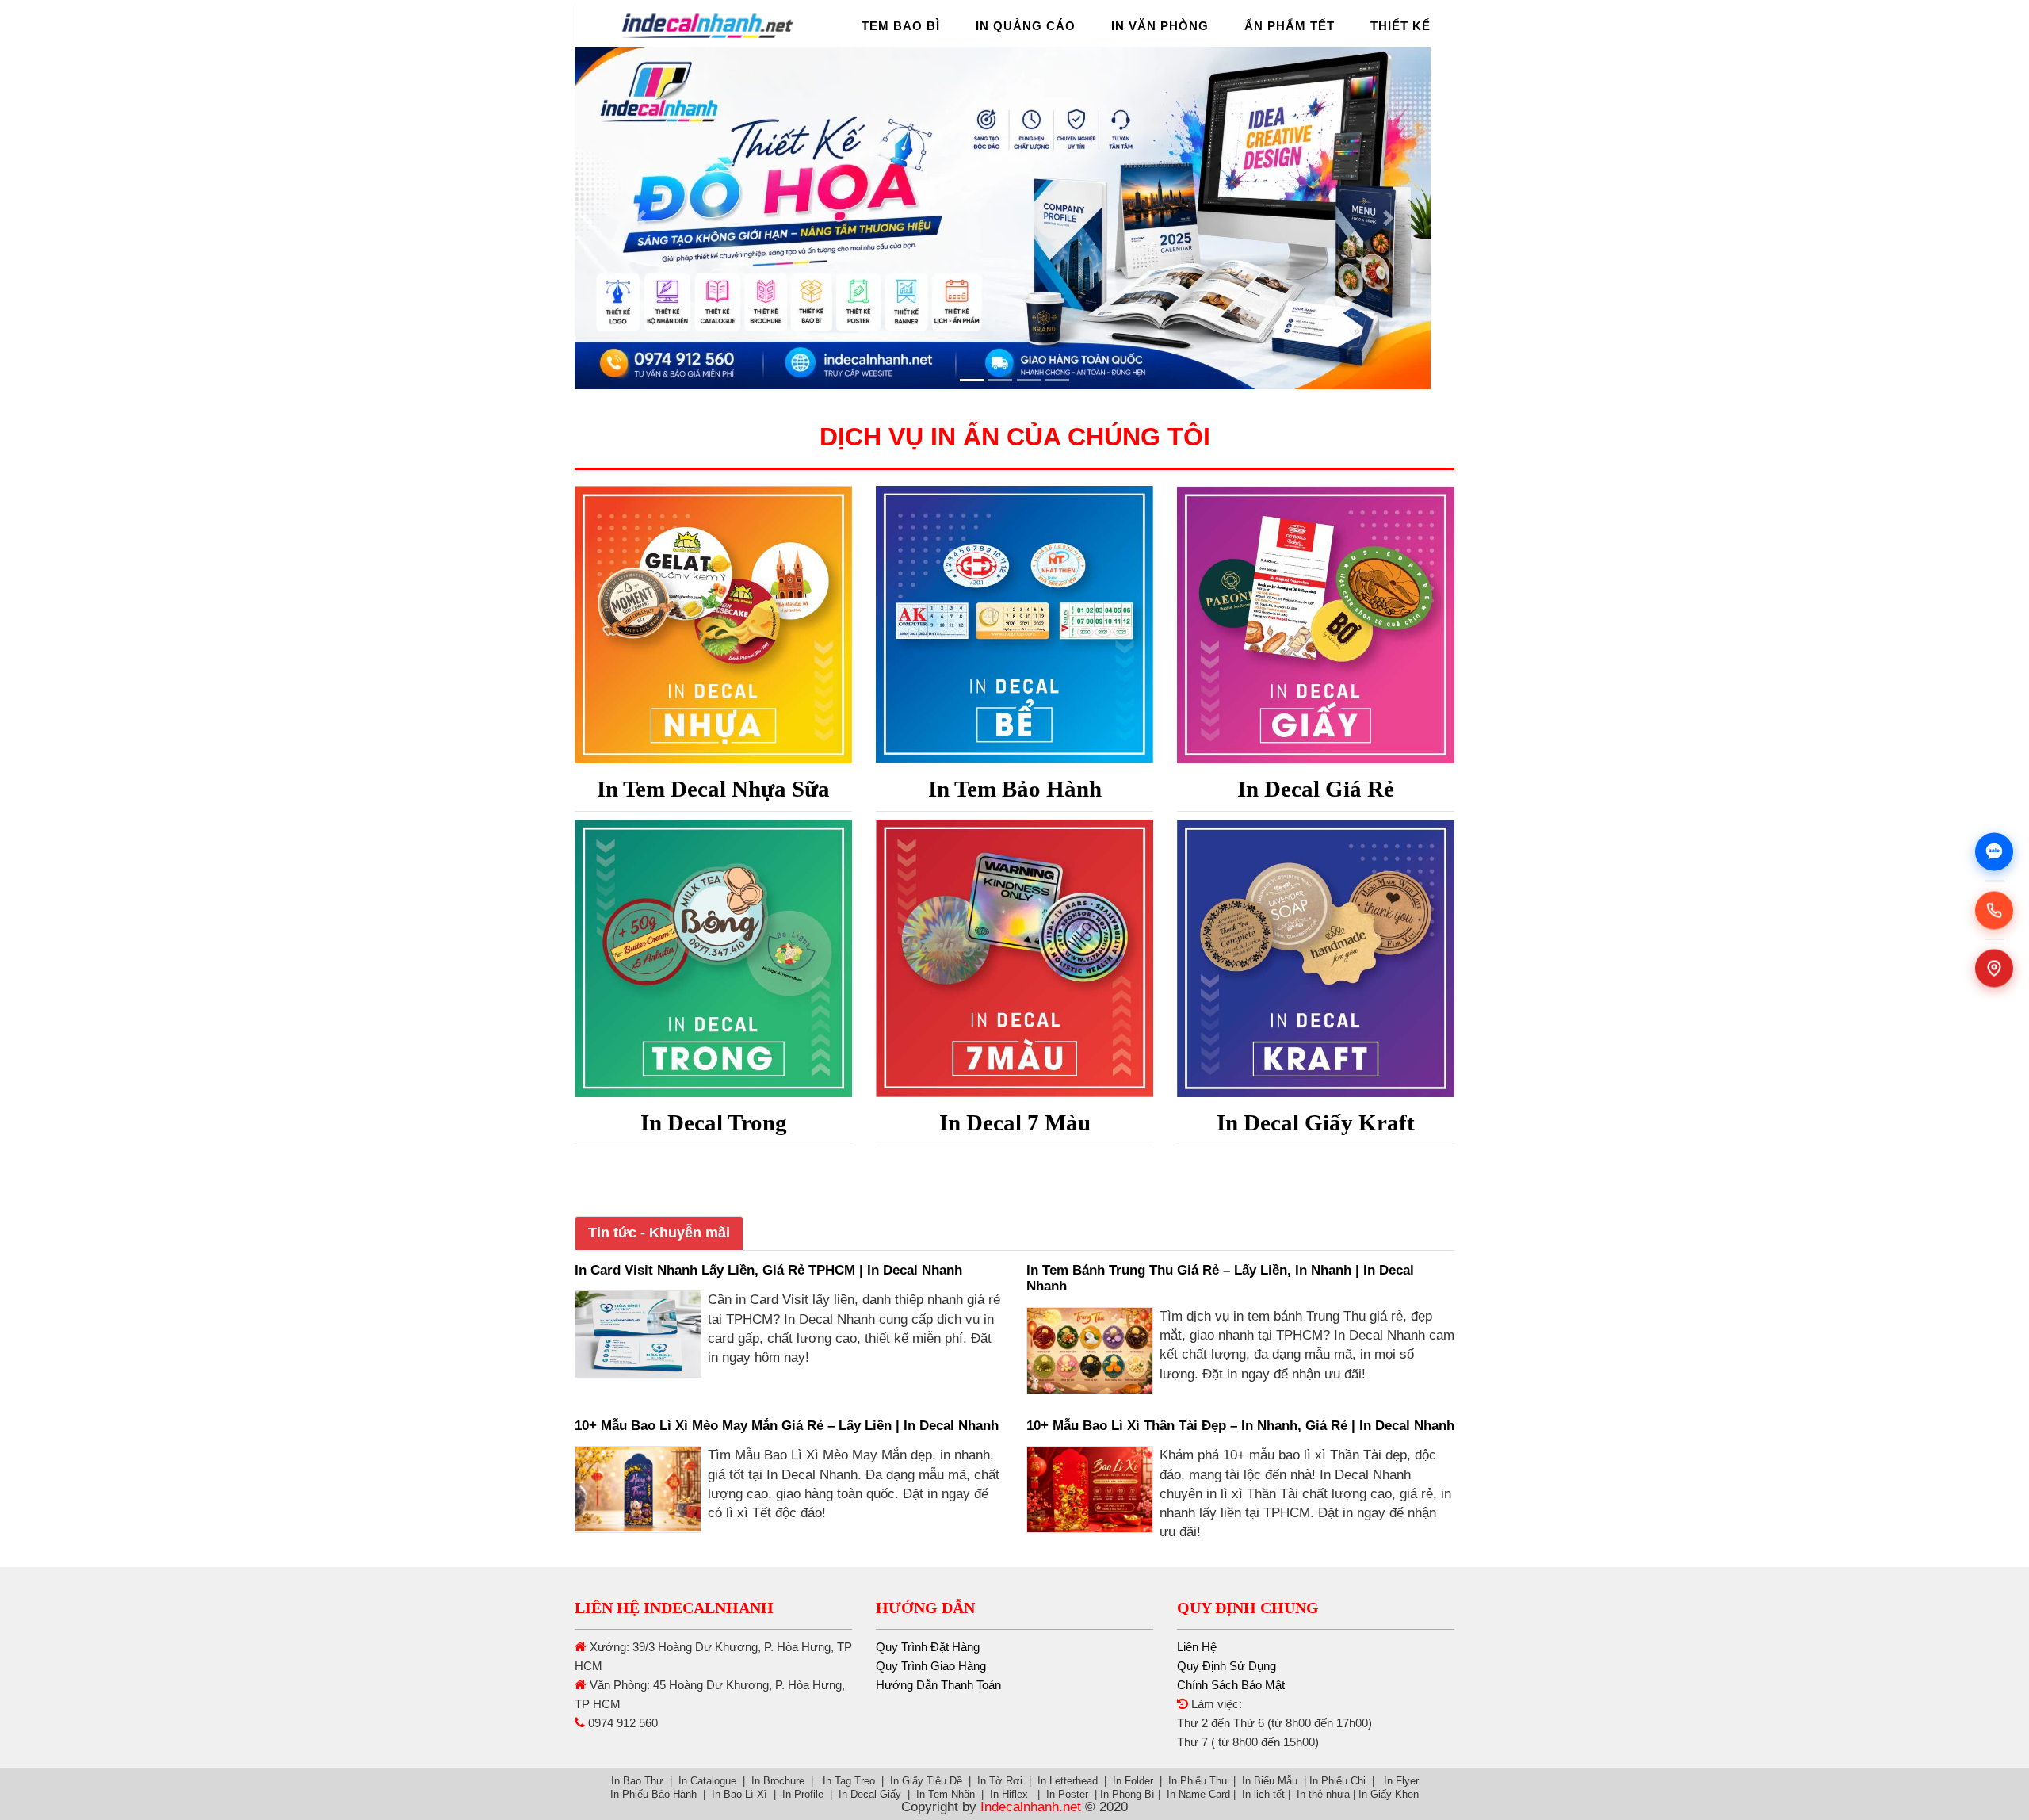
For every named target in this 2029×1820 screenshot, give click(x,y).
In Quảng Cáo (1026, 26)
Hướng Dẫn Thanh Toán (938, 1685)
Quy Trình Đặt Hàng (928, 1647)
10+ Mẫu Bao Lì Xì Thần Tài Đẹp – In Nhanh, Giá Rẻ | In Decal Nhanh (1240, 1426)
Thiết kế (1400, 26)
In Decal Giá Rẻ (1316, 789)
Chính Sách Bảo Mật (1231, 1685)
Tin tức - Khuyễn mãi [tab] (659, 1233)
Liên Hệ (1197, 1647)
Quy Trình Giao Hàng (931, 1666)
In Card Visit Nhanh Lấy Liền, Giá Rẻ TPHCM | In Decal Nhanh (768, 1270)
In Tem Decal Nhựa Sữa (713, 789)
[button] (641, 218)
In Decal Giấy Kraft (1316, 1122)
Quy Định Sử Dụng (1227, 1666)
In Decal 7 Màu (1015, 1122)
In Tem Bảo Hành (1015, 789)
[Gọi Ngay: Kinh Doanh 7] (1994, 910)
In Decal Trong (714, 1122)
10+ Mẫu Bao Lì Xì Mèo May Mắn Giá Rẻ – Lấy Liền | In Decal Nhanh (787, 1426)
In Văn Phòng (1160, 26)
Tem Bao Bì (901, 26)
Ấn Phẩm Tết (1290, 26)
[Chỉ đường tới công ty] (1994, 969)
